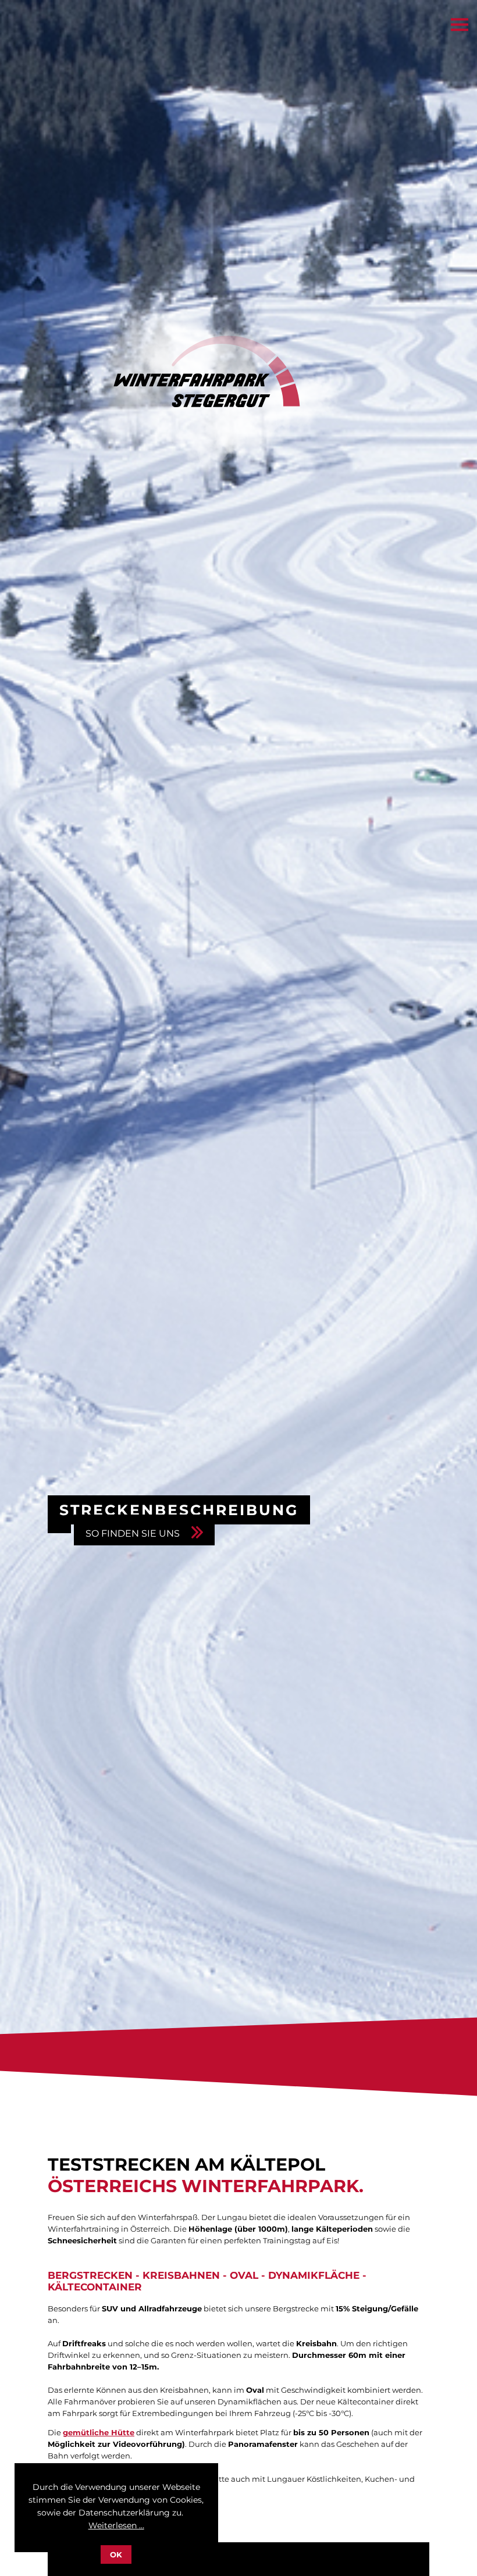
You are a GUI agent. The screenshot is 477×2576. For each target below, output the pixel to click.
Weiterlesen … (116, 2525)
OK (116, 2554)
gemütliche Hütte (99, 2432)
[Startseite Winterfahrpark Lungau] (176, 404)
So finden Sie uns (133, 1533)
